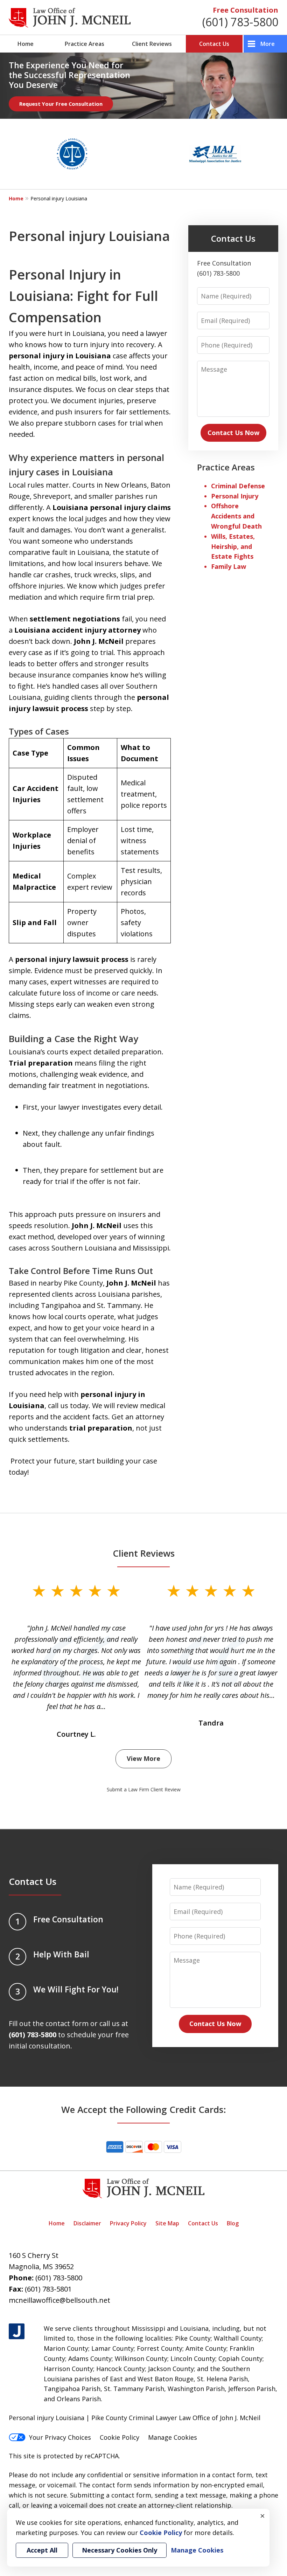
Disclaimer (87, 2223)
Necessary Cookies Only (120, 2550)
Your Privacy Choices (60, 2437)
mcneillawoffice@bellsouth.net (59, 2300)
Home (26, 44)
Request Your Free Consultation (61, 104)
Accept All (42, 2550)
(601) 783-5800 (240, 22)
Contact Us (214, 44)
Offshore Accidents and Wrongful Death (236, 516)
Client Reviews (152, 44)
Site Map (167, 2223)
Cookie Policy (120, 2437)
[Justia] (17, 2331)
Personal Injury (235, 496)
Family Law (229, 566)
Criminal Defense (238, 486)
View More (143, 1758)
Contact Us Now (233, 433)
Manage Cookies (173, 2437)
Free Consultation (246, 10)
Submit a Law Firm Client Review (144, 1789)
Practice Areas (85, 44)
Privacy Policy (128, 2223)
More (268, 44)
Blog (233, 2223)
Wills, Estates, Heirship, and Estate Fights (233, 546)
